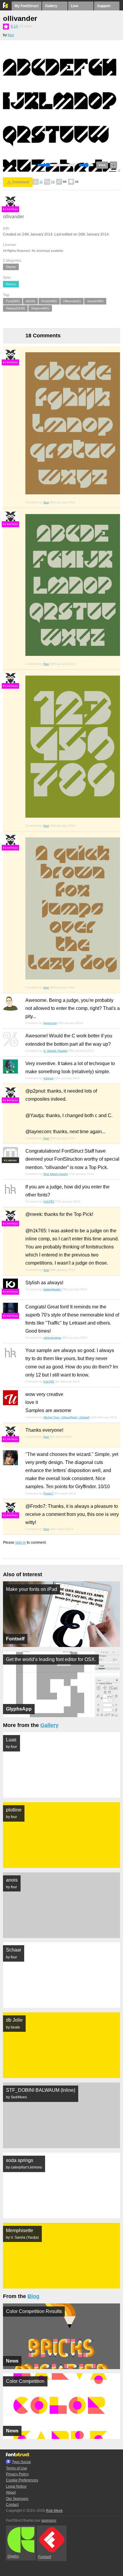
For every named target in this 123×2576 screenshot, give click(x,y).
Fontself (45, 2557)
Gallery (51, 6)
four (11, 35)
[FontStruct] (6, 7)
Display (11, 267)
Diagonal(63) (40, 308)
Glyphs (13, 2556)
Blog (33, 2296)
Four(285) (13, 301)
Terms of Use (17, 2468)
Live (75, 6)
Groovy (11, 284)
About (11, 2492)
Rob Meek (54, 2511)
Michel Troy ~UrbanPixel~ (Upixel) (67, 1417)
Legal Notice (16, 2486)
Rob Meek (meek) (56, 1174)
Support (104, 6)
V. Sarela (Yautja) (56, 1051)
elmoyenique (52, 1338)
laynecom (50, 1023)
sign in (21, 1542)
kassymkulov (52, 1289)
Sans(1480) (95, 301)
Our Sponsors (17, 2499)
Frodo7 (49, 1493)
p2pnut (49, 1078)
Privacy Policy (17, 2474)
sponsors (49, 2520)
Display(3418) (15, 308)
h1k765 (49, 1201)
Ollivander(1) (72, 301)
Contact (12, 2505)
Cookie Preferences (22, 2480)
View (102, 165)
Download (21, 182)
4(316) (30, 301)
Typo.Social (21, 2462)
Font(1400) (49, 301)
